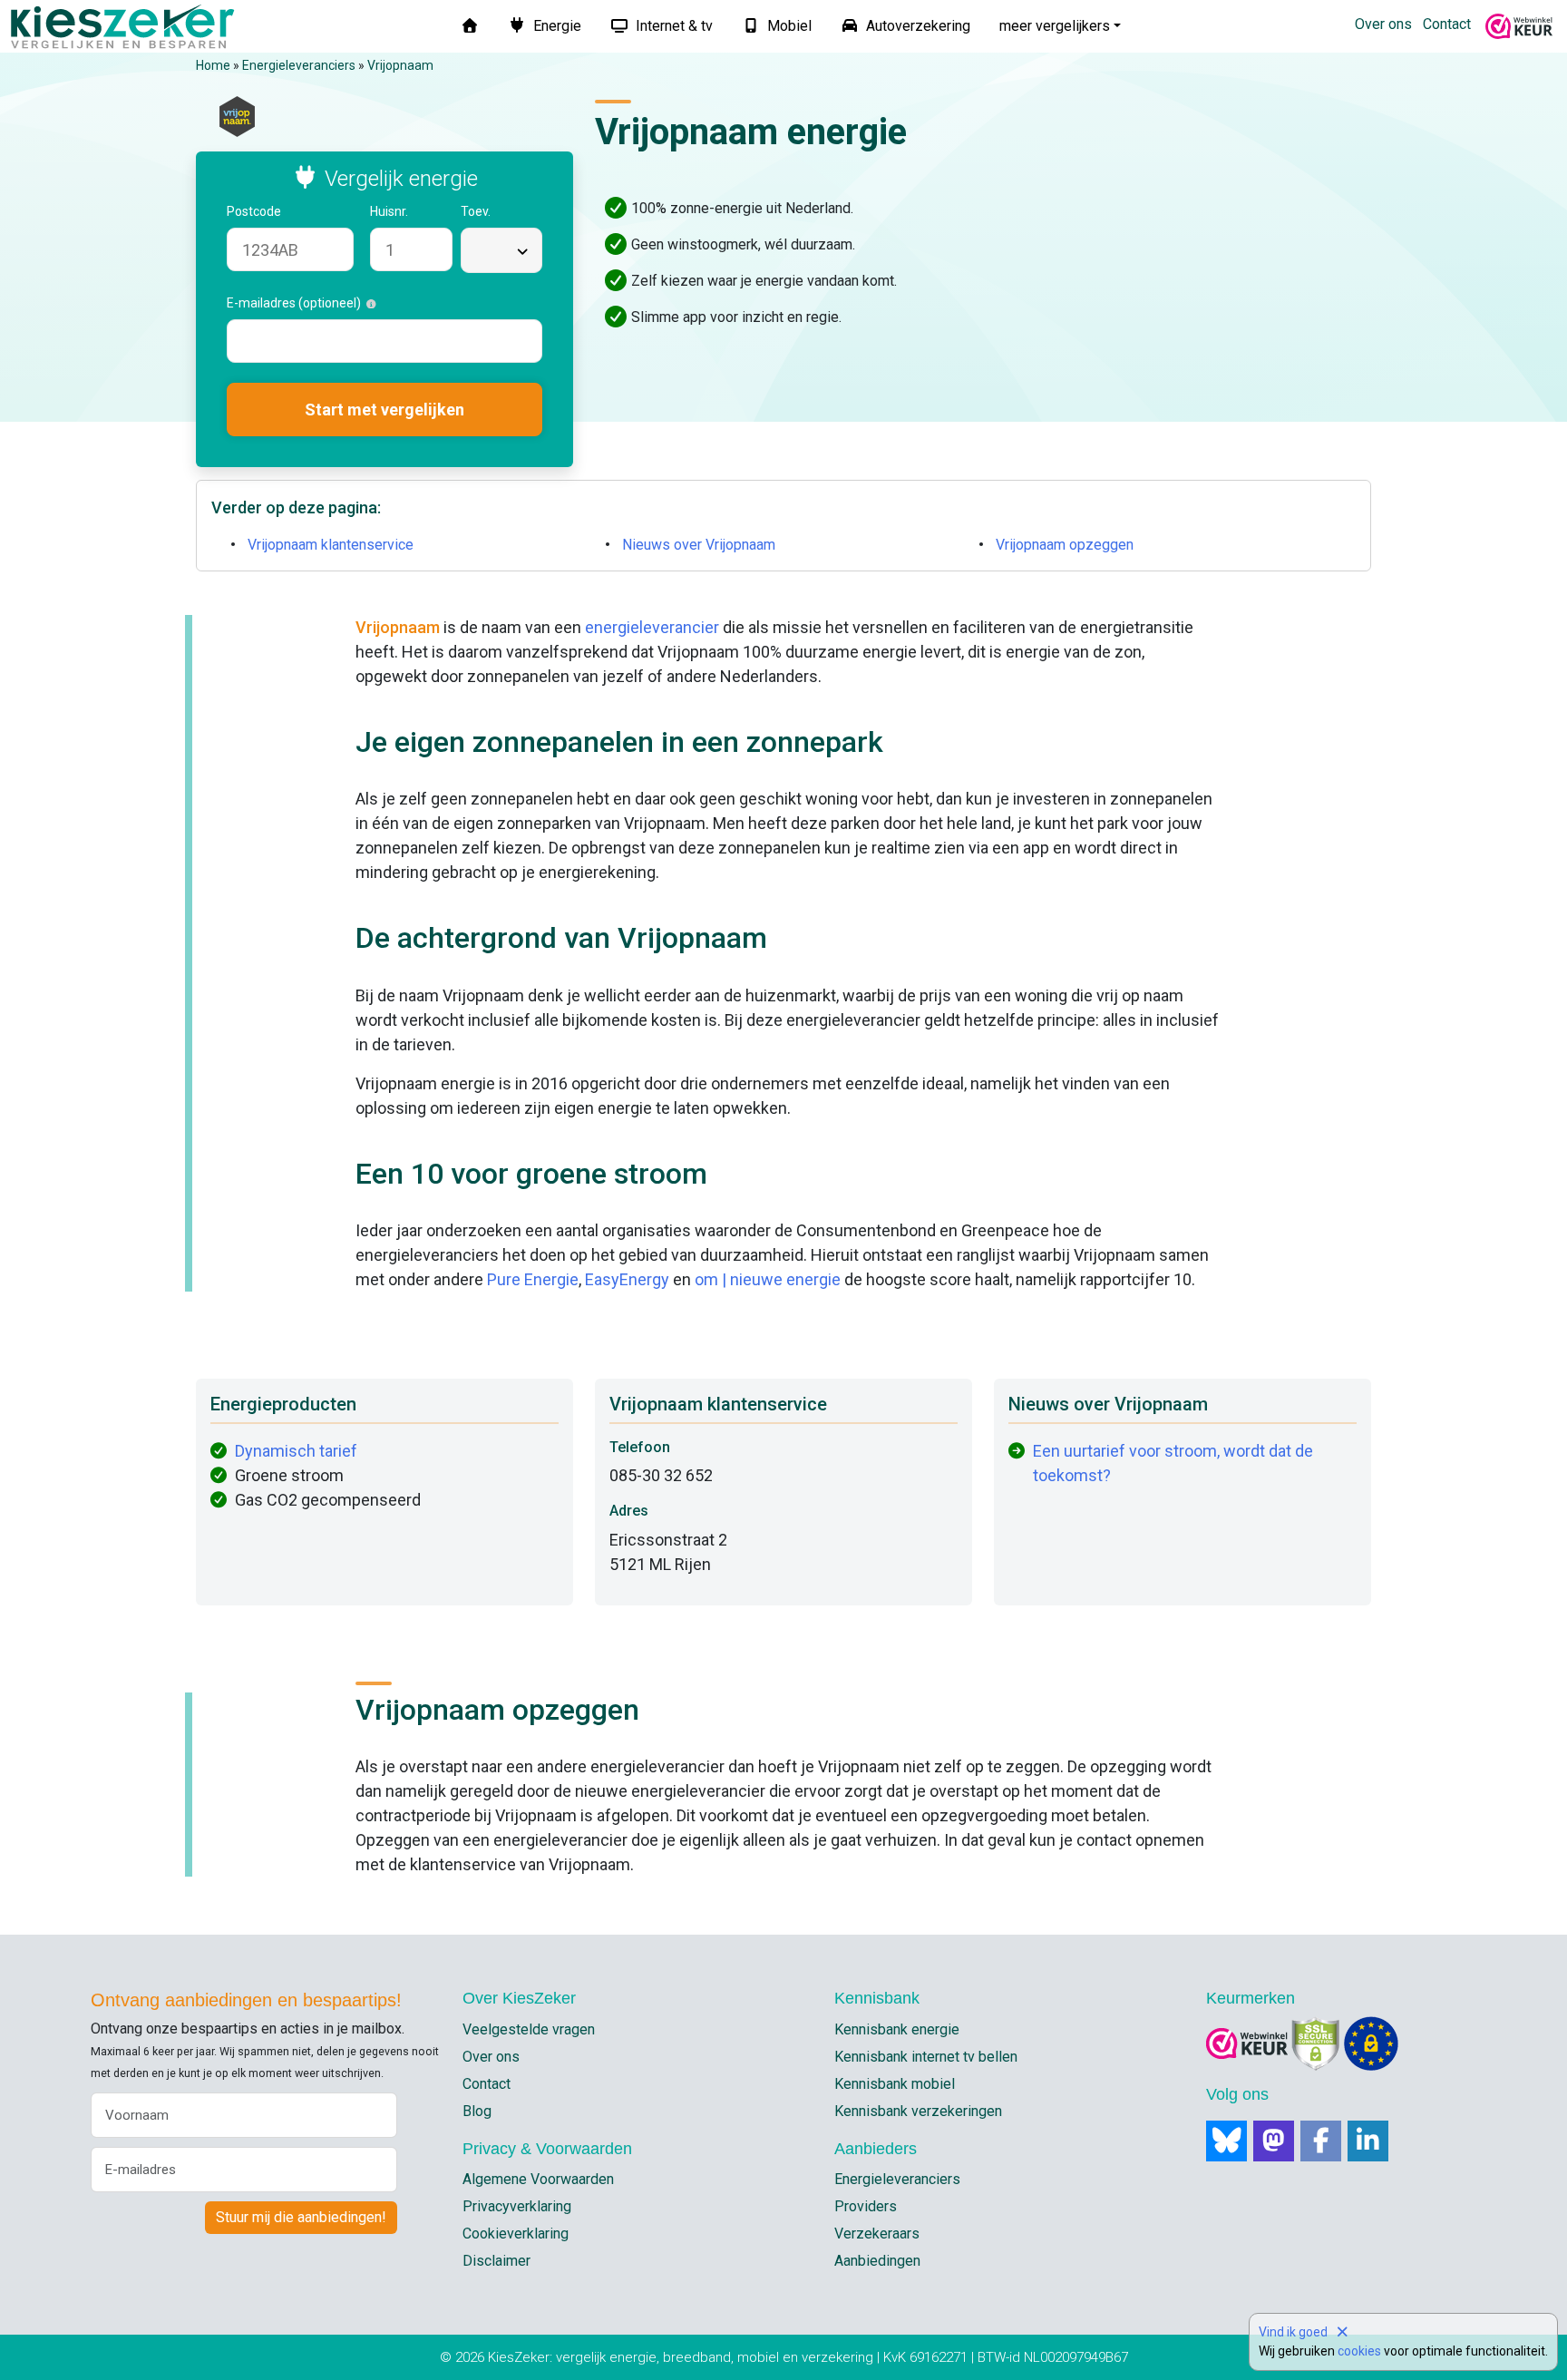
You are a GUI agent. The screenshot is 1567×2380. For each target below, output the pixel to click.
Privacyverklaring (517, 2206)
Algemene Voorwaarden (538, 2179)
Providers (866, 2206)
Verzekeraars (877, 2234)
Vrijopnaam (400, 65)
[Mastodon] (1274, 2141)
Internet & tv (672, 26)
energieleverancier (652, 627)
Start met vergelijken (384, 410)
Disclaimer (496, 2261)
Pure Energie (533, 1279)
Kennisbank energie (897, 2029)
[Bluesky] (1226, 2141)
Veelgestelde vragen (529, 2029)
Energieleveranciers (299, 65)
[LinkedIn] (1368, 2141)
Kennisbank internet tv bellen (926, 2057)
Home (213, 65)
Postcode (255, 211)
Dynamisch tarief (296, 1451)
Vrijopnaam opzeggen (1065, 545)
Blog (477, 2111)
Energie (555, 26)
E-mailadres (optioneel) (297, 303)
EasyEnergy (627, 1279)
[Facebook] (1321, 2141)
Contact (1447, 24)
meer (1055, 26)
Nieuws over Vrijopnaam (699, 545)
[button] (291, 212)
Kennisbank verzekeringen (918, 2111)
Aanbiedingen (877, 2261)
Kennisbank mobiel (895, 2084)
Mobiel (788, 26)
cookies (1359, 2351)
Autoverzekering (916, 26)
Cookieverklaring (516, 2234)
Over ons (1383, 24)
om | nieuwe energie (768, 1279)
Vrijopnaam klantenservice (331, 545)
